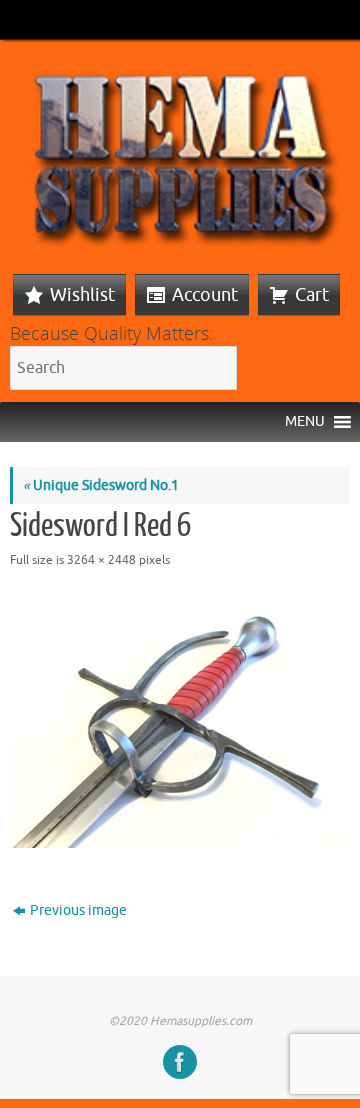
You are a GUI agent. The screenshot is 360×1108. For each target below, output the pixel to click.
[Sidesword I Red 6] (180, 720)
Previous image (78, 910)
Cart (312, 295)
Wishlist (82, 295)
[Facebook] (180, 1062)
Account (205, 295)
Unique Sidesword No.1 (101, 485)
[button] (305, 422)
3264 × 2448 (101, 560)
